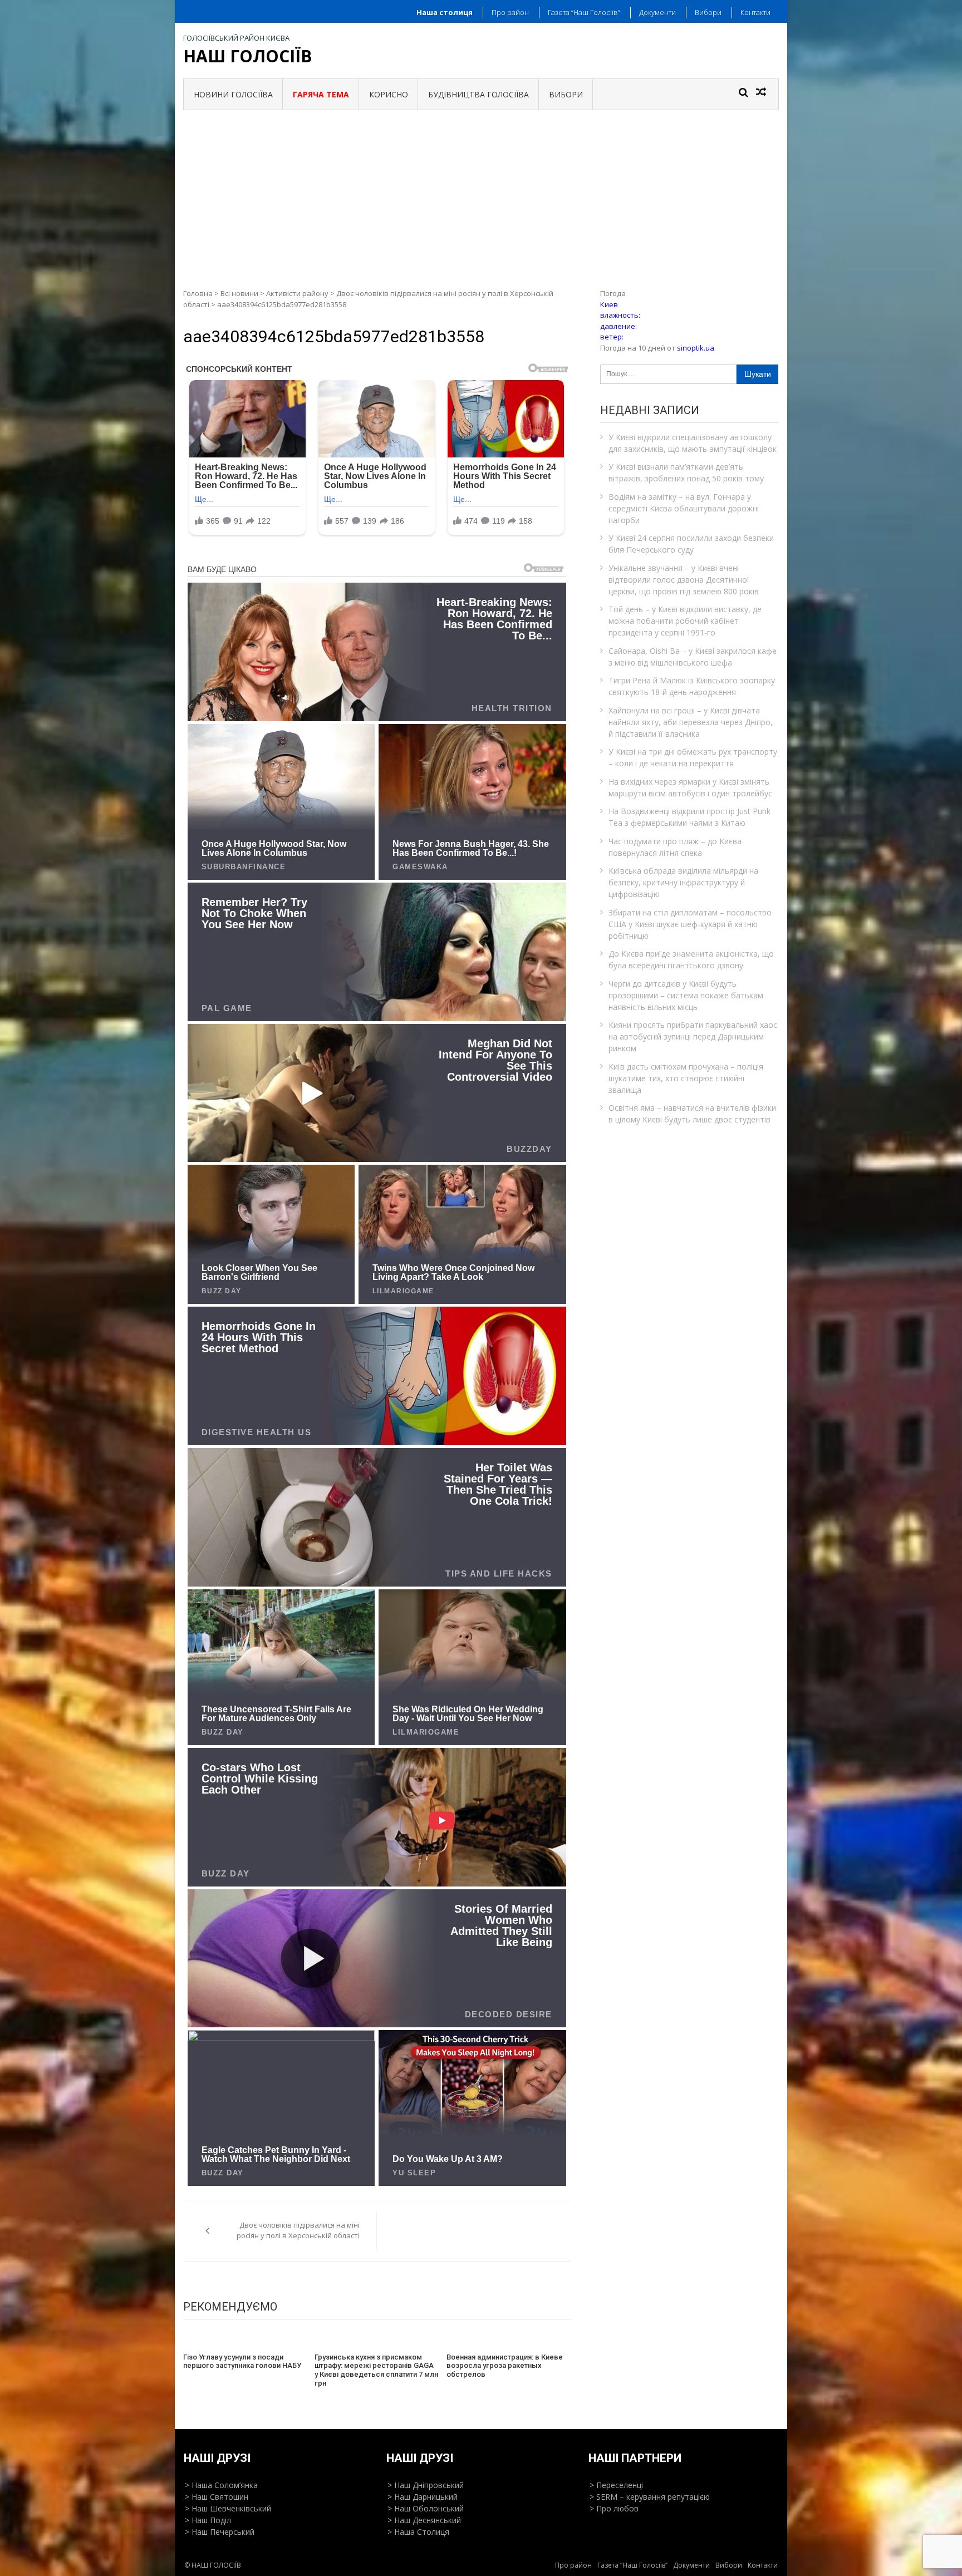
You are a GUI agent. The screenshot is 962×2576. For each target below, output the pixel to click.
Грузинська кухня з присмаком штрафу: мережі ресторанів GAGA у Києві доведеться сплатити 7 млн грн (376, 2370)
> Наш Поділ (208, 2520)
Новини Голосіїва (233, 94)
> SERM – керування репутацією (650, 2497)
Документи (657, 12)
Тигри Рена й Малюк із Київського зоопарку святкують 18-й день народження (692, 686)
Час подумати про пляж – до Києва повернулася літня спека (675, 847)
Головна (198, 293)
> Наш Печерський (220, 2532)
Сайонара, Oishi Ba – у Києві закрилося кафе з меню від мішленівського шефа (693, 657)
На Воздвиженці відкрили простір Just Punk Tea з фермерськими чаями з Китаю (689, 817)
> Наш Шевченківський (228, 2508)
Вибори (708, 12)
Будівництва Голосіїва (478, 94)
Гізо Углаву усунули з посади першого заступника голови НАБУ (242, 2361)
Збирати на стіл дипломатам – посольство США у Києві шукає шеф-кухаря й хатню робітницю (690, 924)
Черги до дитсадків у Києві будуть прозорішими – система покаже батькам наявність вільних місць (686, 995)
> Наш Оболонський (426, 2508)
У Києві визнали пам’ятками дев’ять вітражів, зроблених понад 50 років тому (686, 472)
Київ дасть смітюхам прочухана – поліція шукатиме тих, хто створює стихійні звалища (686, 1078)
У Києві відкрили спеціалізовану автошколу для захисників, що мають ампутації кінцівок (693, 443)
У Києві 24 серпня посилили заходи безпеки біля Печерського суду (691, 544)
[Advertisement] (481, 194)
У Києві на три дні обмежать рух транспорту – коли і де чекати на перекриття (693, 757)
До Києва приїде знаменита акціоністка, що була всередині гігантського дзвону (691, 959)
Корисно (389, 94)
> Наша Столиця (418, 2532)
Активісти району (297, 293)
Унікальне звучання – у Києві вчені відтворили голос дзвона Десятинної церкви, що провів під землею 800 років (684, 580)
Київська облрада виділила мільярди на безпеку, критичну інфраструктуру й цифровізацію (683, 882)
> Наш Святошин (217, 2497)
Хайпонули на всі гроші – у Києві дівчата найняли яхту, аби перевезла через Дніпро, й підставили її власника (691, 722)
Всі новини (239, 293)
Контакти (755, 12)
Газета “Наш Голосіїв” (584, 12)
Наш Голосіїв (248, 56)
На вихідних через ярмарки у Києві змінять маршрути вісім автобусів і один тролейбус (690, 787)
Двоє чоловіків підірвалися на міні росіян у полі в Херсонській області (298, 2230)
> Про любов (614, 2508)
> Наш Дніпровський (426, 2485)
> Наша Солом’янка (221, 2485)
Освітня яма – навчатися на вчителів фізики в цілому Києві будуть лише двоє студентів (692, 1114)
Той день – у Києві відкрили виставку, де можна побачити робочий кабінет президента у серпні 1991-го (685, 621)
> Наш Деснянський (424, 2520)
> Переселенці (616, 2485)
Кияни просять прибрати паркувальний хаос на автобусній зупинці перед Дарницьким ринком (693, 1036)
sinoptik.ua (696, 348)
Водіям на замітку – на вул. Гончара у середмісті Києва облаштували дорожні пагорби (684, 508)
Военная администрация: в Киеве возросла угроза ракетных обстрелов (505, 2366)
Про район (510, 12)
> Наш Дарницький (423, 2497)
